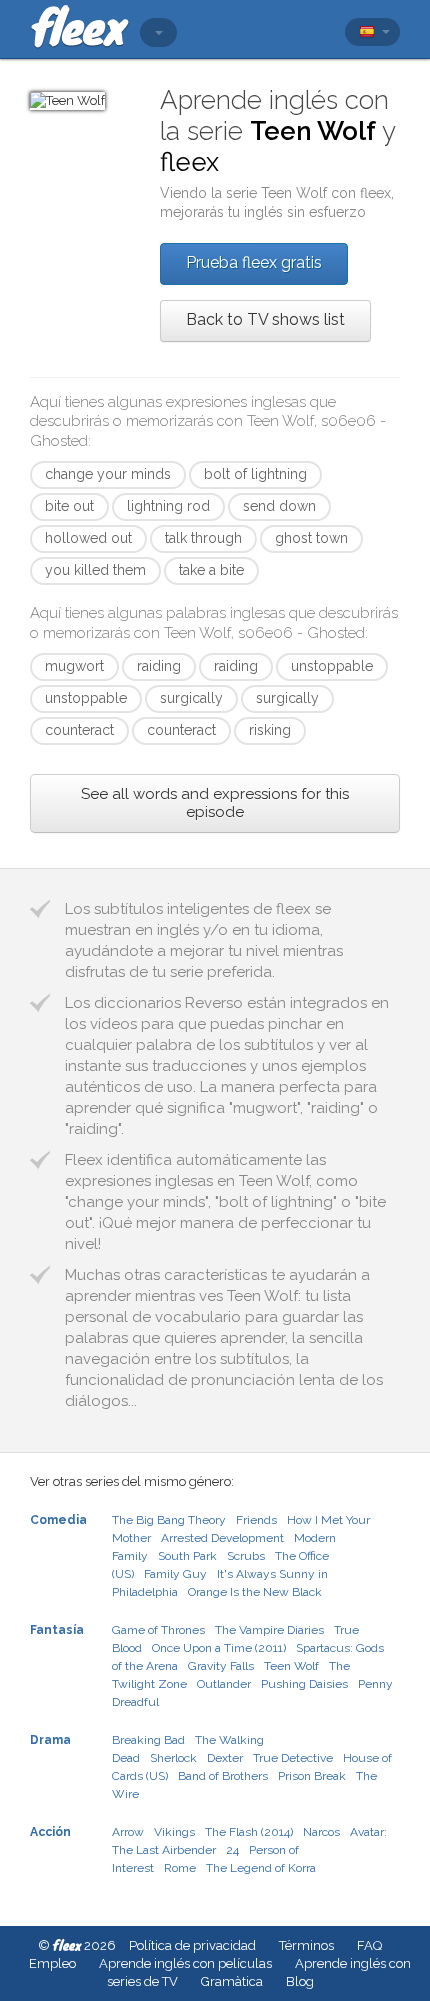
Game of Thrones (158, 1630)
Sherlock (173, 1758)
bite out (69, 506)
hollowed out (88, 538)
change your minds (108, 474)
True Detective (293, 1758)
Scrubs (246, 1556)
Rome (180, 1868)
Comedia (58, 1520)
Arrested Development (222, 1538)
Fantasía (57, 1630)
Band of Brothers (223, 1776)
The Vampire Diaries (269, 1630)
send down (279, 506)
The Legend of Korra (261, 1868)
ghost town (311, 538)
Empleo (52, 1963)
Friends (256, 1520)
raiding (159, 666)
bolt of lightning (255, 474)
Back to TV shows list (265, 319)
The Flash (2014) (249, 1832)
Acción (50, 1832)
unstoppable (332, 666)
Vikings (174, 1832)
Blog (300, 1981)
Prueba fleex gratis (254, 262)
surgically (191, 698)
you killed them (95, 570)
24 (232, 1850)
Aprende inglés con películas (185, 1963)
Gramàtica (232, 1981)
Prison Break (312, 1776)
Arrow (128, 1832)
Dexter (225, 1758)
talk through (203, 538)
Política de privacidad (192, 1945)
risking (270, 730)
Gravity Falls (221, 1666)
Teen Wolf (291, 1666)
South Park (187, 1556)
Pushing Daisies (304, 1684)
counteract (79, 730)
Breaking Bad (148, 1740)
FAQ (369, 1945)
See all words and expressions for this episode (215, 803)
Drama (50, 1740)
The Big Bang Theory (169, 1520)
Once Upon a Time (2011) (219, 1648)
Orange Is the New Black (255, 1592)
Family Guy (175, 1574)
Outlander (224, 1684)
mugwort (74, 666)
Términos (306, 1945)
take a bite (211, 570)
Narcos (321, 1832)
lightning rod (168, 506)
